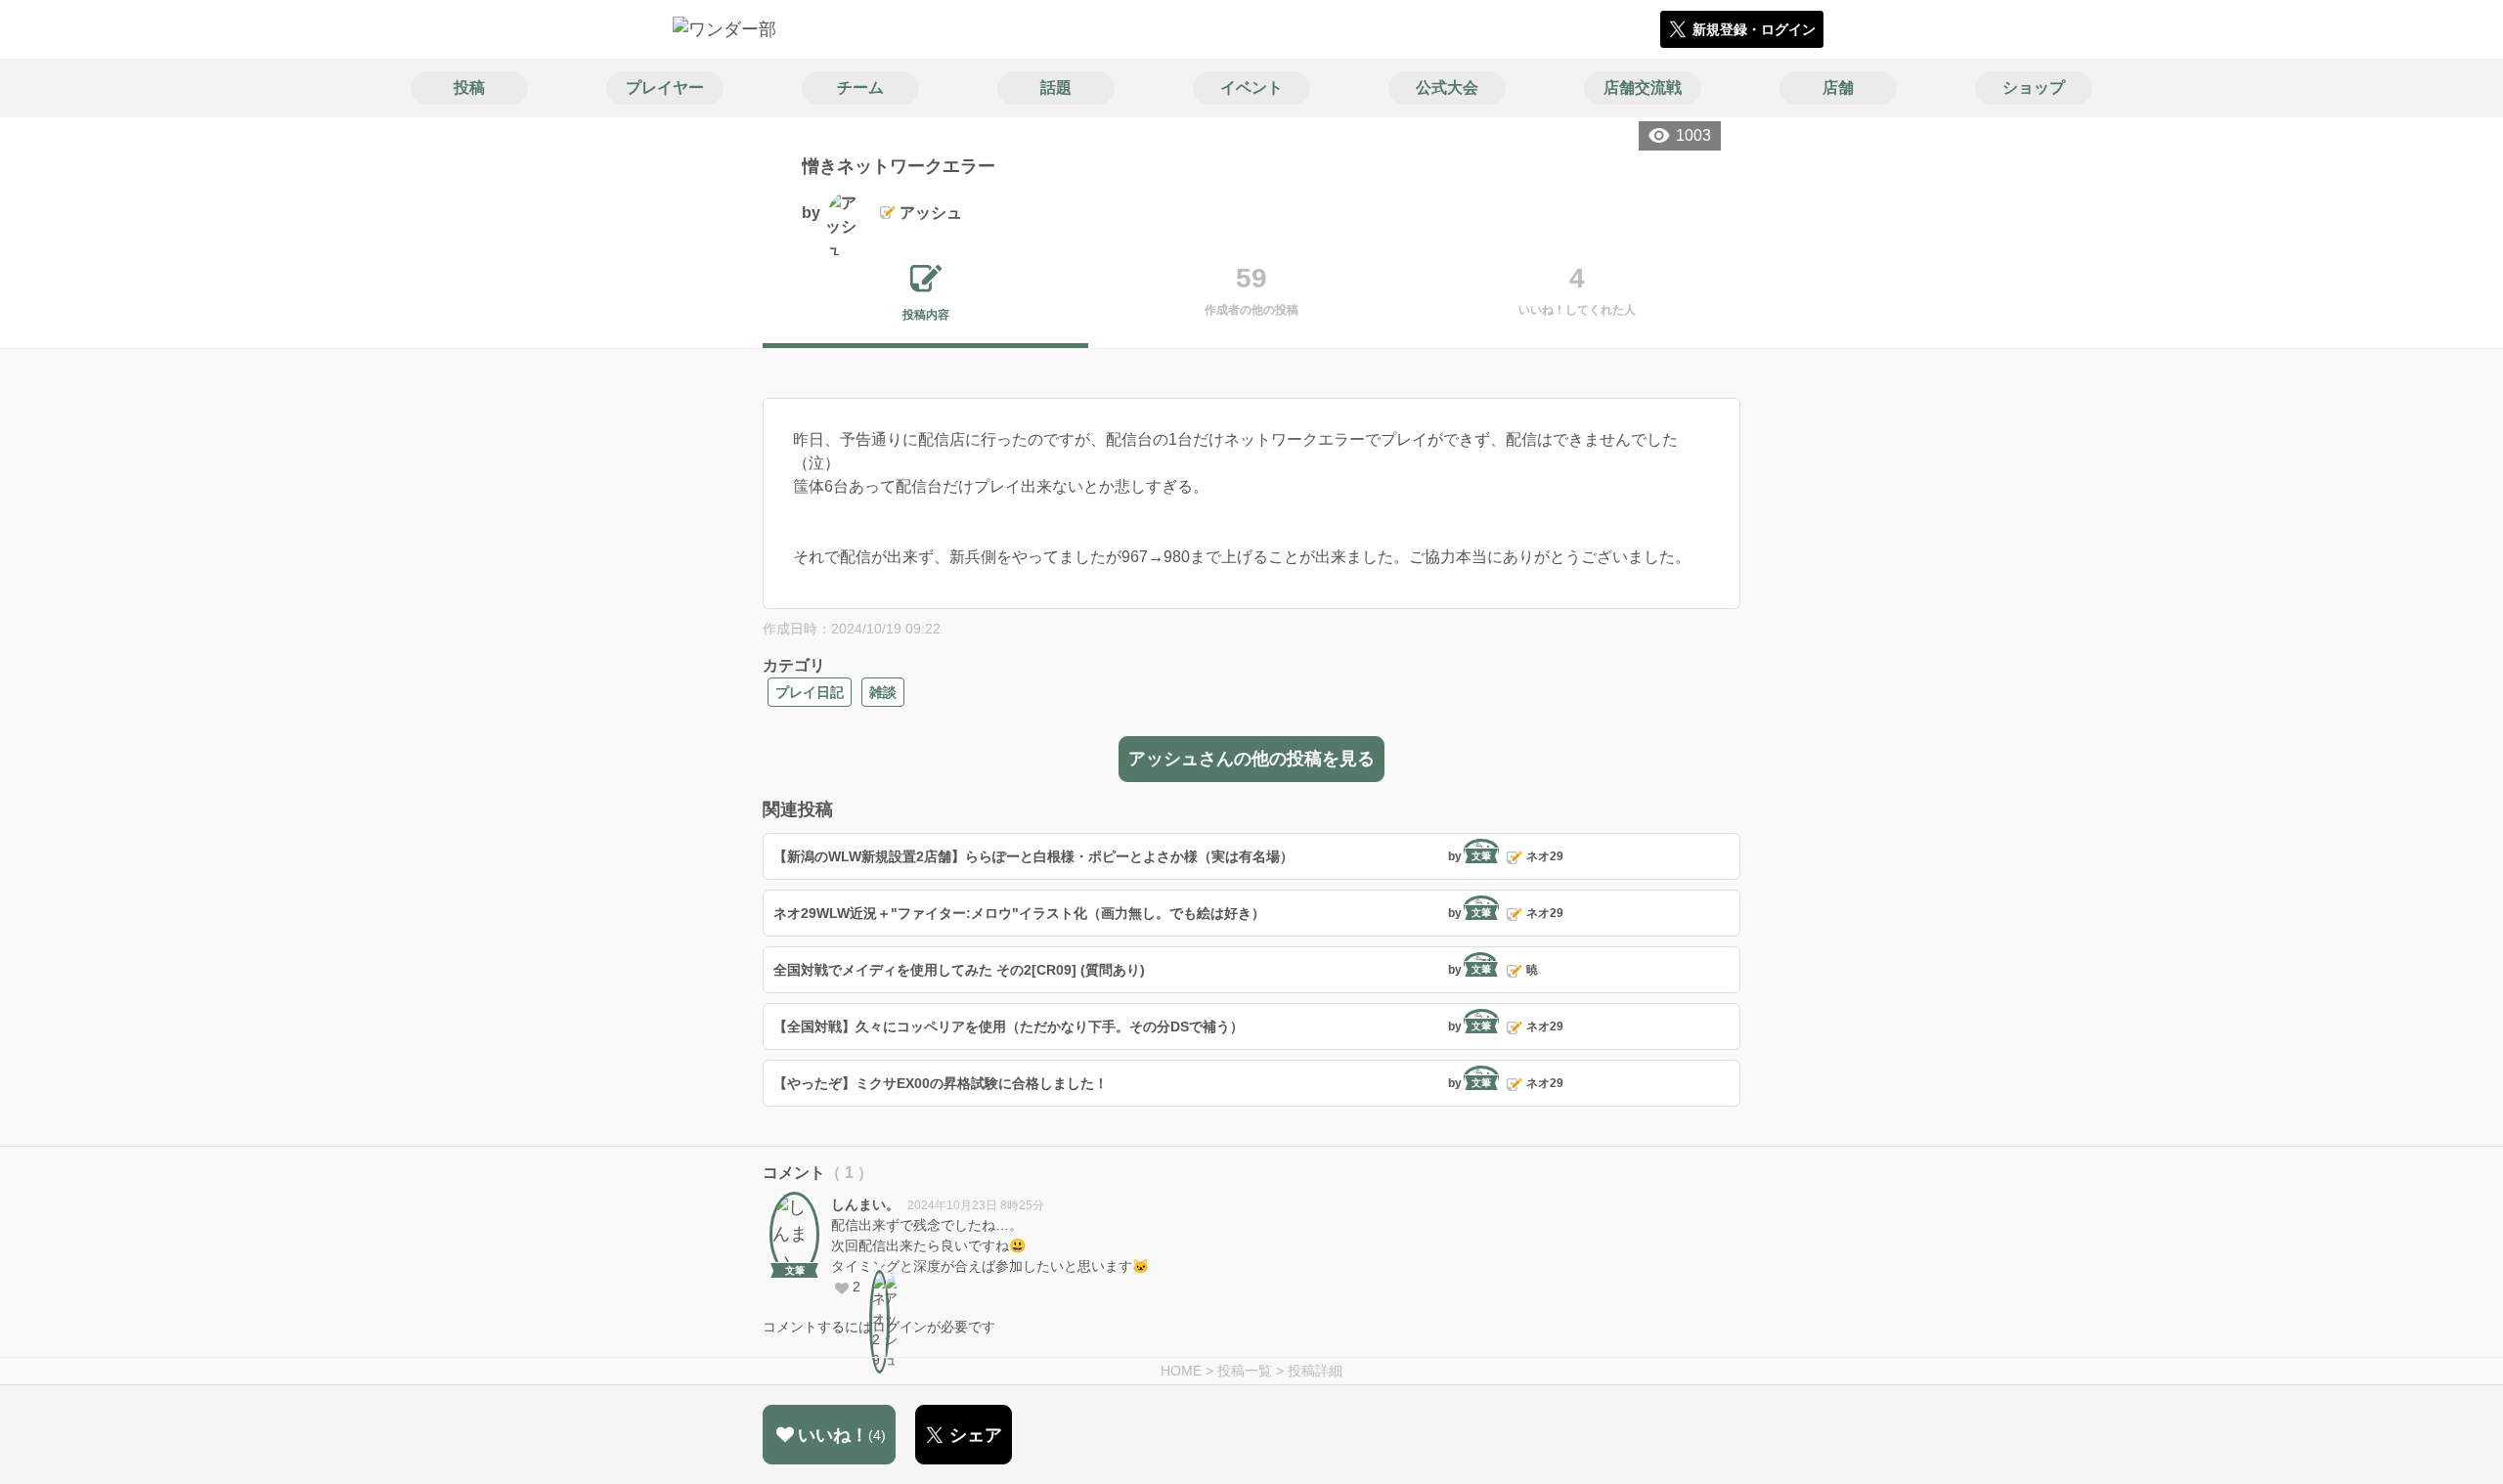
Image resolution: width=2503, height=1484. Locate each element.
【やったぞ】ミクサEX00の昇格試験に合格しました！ (941, 1083)
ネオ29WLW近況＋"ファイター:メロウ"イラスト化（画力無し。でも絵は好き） (1019, 913)
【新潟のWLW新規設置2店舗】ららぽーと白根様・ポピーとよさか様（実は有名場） (1033, 856)
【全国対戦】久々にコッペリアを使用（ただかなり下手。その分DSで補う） (1009, 1026)
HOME (1181, 1371)
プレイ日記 (810, 692)
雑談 (883, 692)
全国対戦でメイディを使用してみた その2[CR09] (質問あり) (959, 970)
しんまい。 (865, 1204)
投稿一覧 (1245, 1371)
